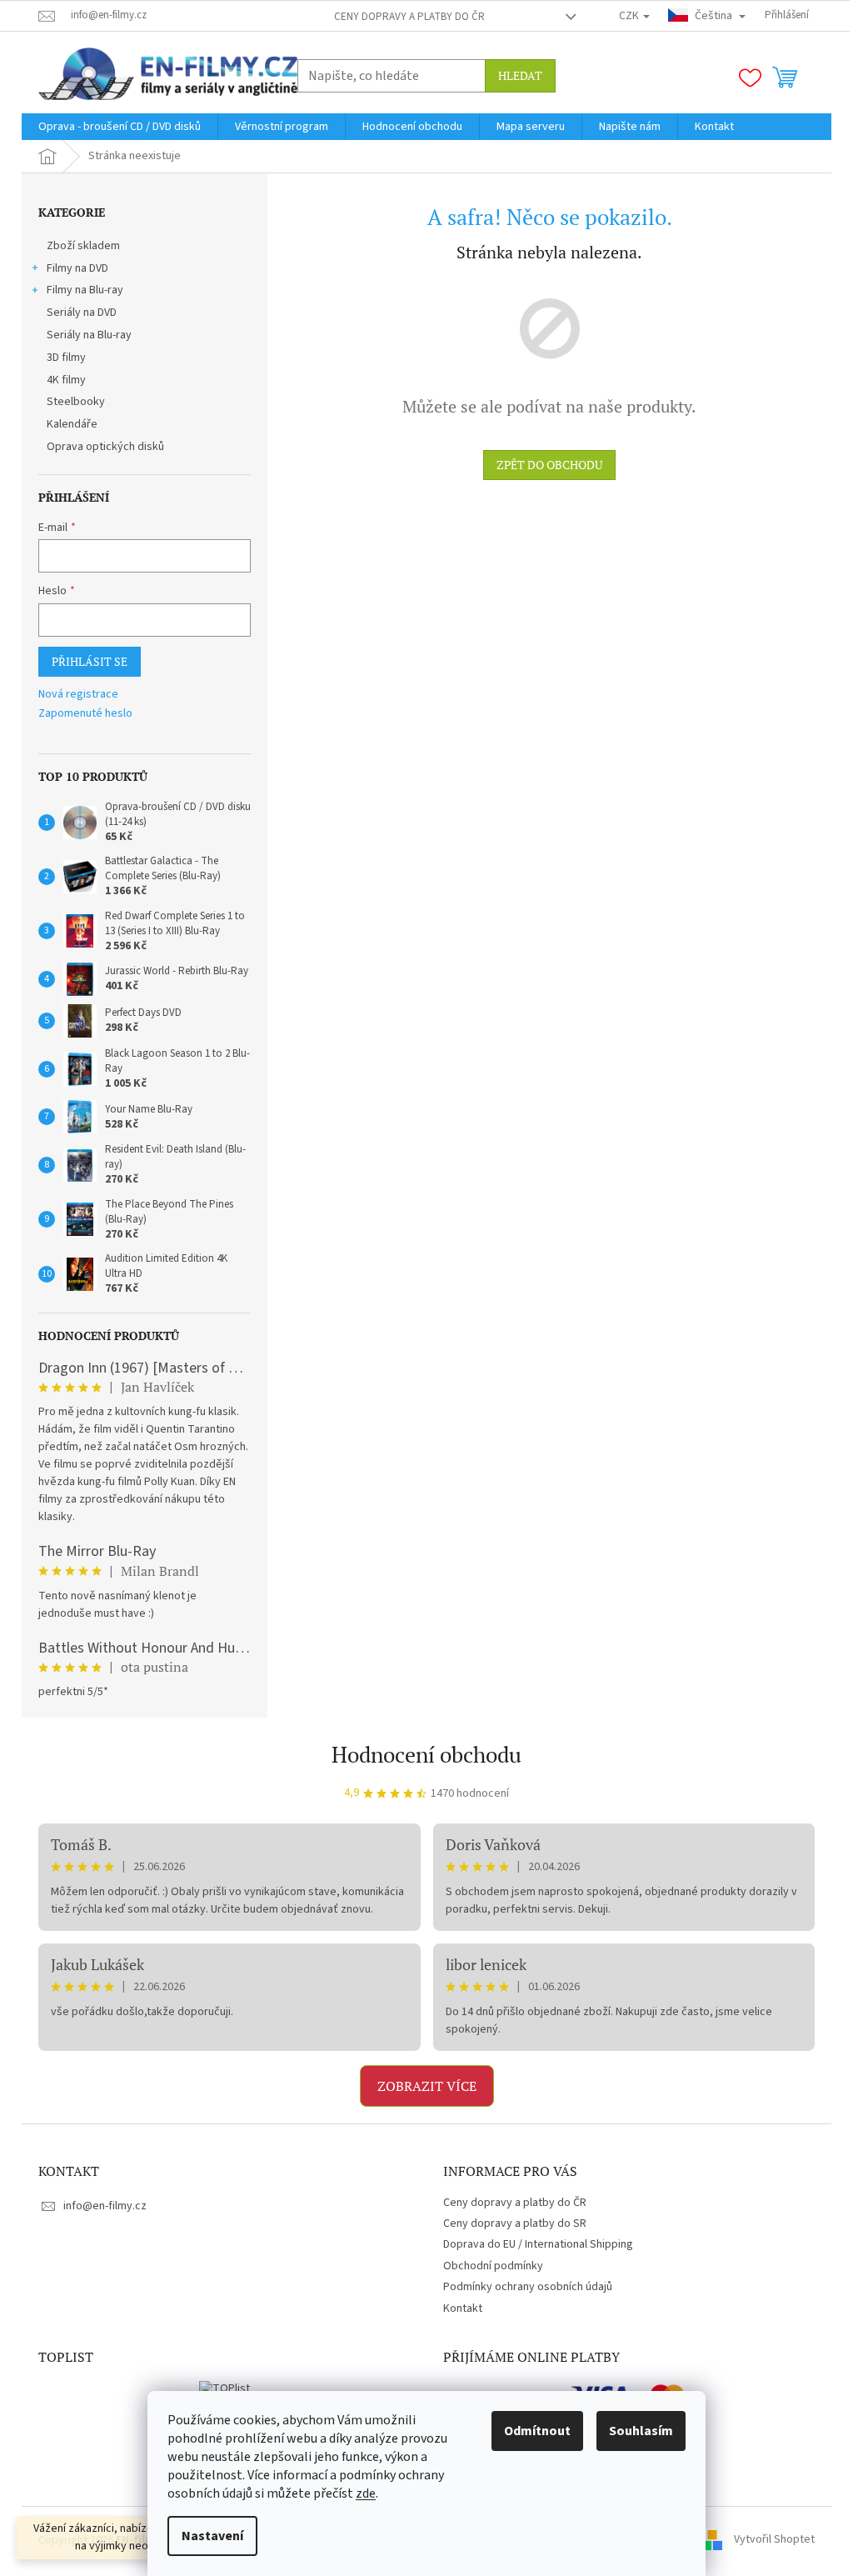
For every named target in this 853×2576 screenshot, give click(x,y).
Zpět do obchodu (549, 465)
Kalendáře (72, 424)
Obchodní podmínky (493, 2266)
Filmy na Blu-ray (85, 290)
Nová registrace (78, 695)
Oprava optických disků (105, 447)
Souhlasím (641, 2431)
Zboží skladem (83, 246)
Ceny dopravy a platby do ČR (409, 17)
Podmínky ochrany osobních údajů (528, 2287)
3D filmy (66, 358)
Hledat (520, 75)
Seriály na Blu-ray (89, 335)
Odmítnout (537, 2431)
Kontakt (463, 2308)
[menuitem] (120, 127)
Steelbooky (76, 402)
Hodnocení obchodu (426, 1754)
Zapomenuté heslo (85, 714)
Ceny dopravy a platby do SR (515, 2223)
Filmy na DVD (77, 268)
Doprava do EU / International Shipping (538, 2244)
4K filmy (66, 380)
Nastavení (212, 2536)
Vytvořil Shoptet (774, 2540)
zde (366, 2493)
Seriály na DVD (82, 313)
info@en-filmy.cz (105, 2206)
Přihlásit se (90, 661)
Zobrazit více (427, 2086)
